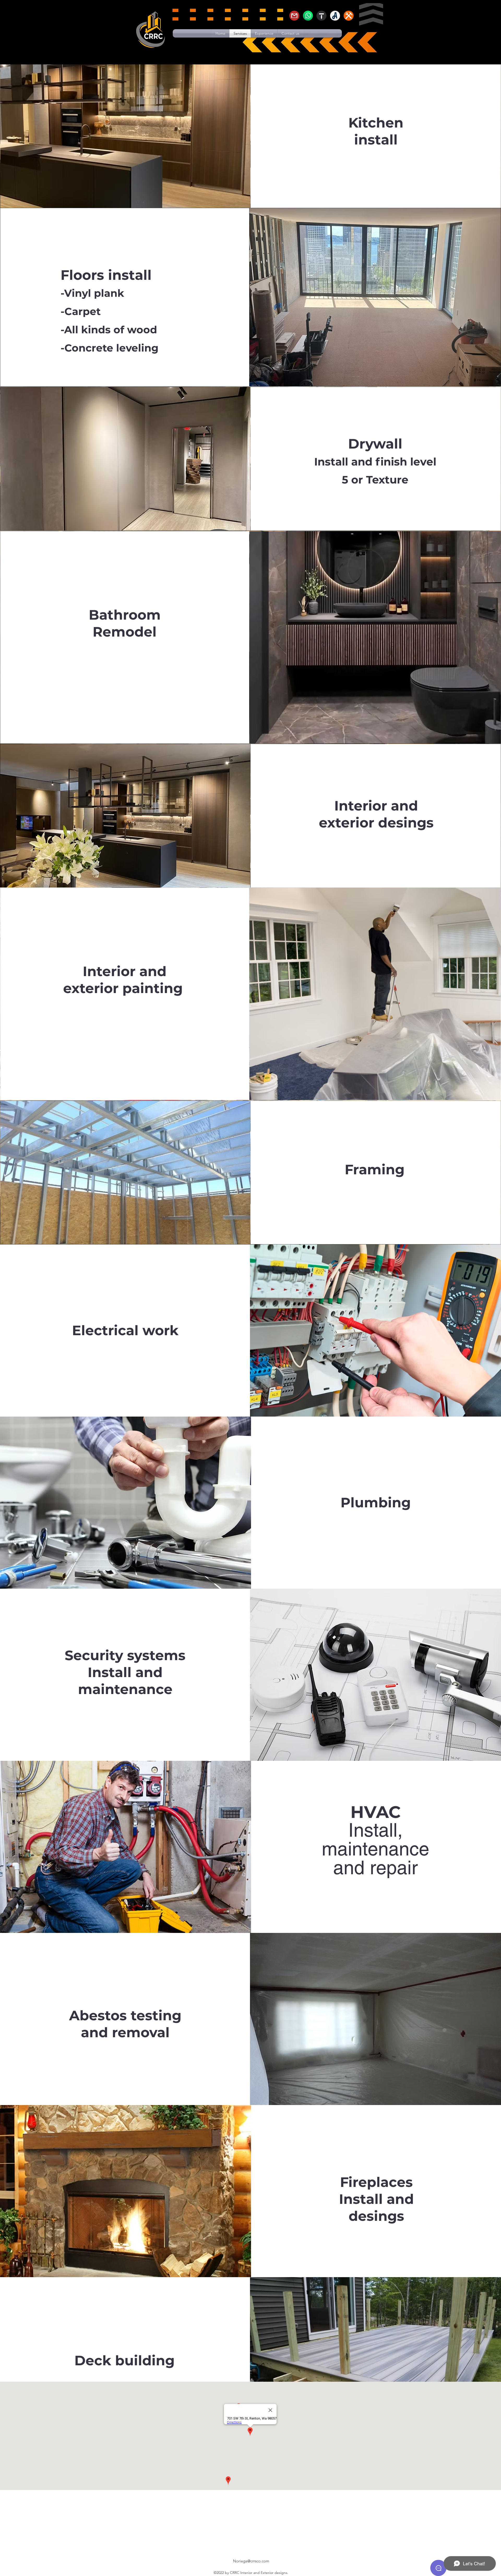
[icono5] (308, 16)
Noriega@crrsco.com (251, 2561)
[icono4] (294, 16)
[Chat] (438, 2568)
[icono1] (349, 16)
